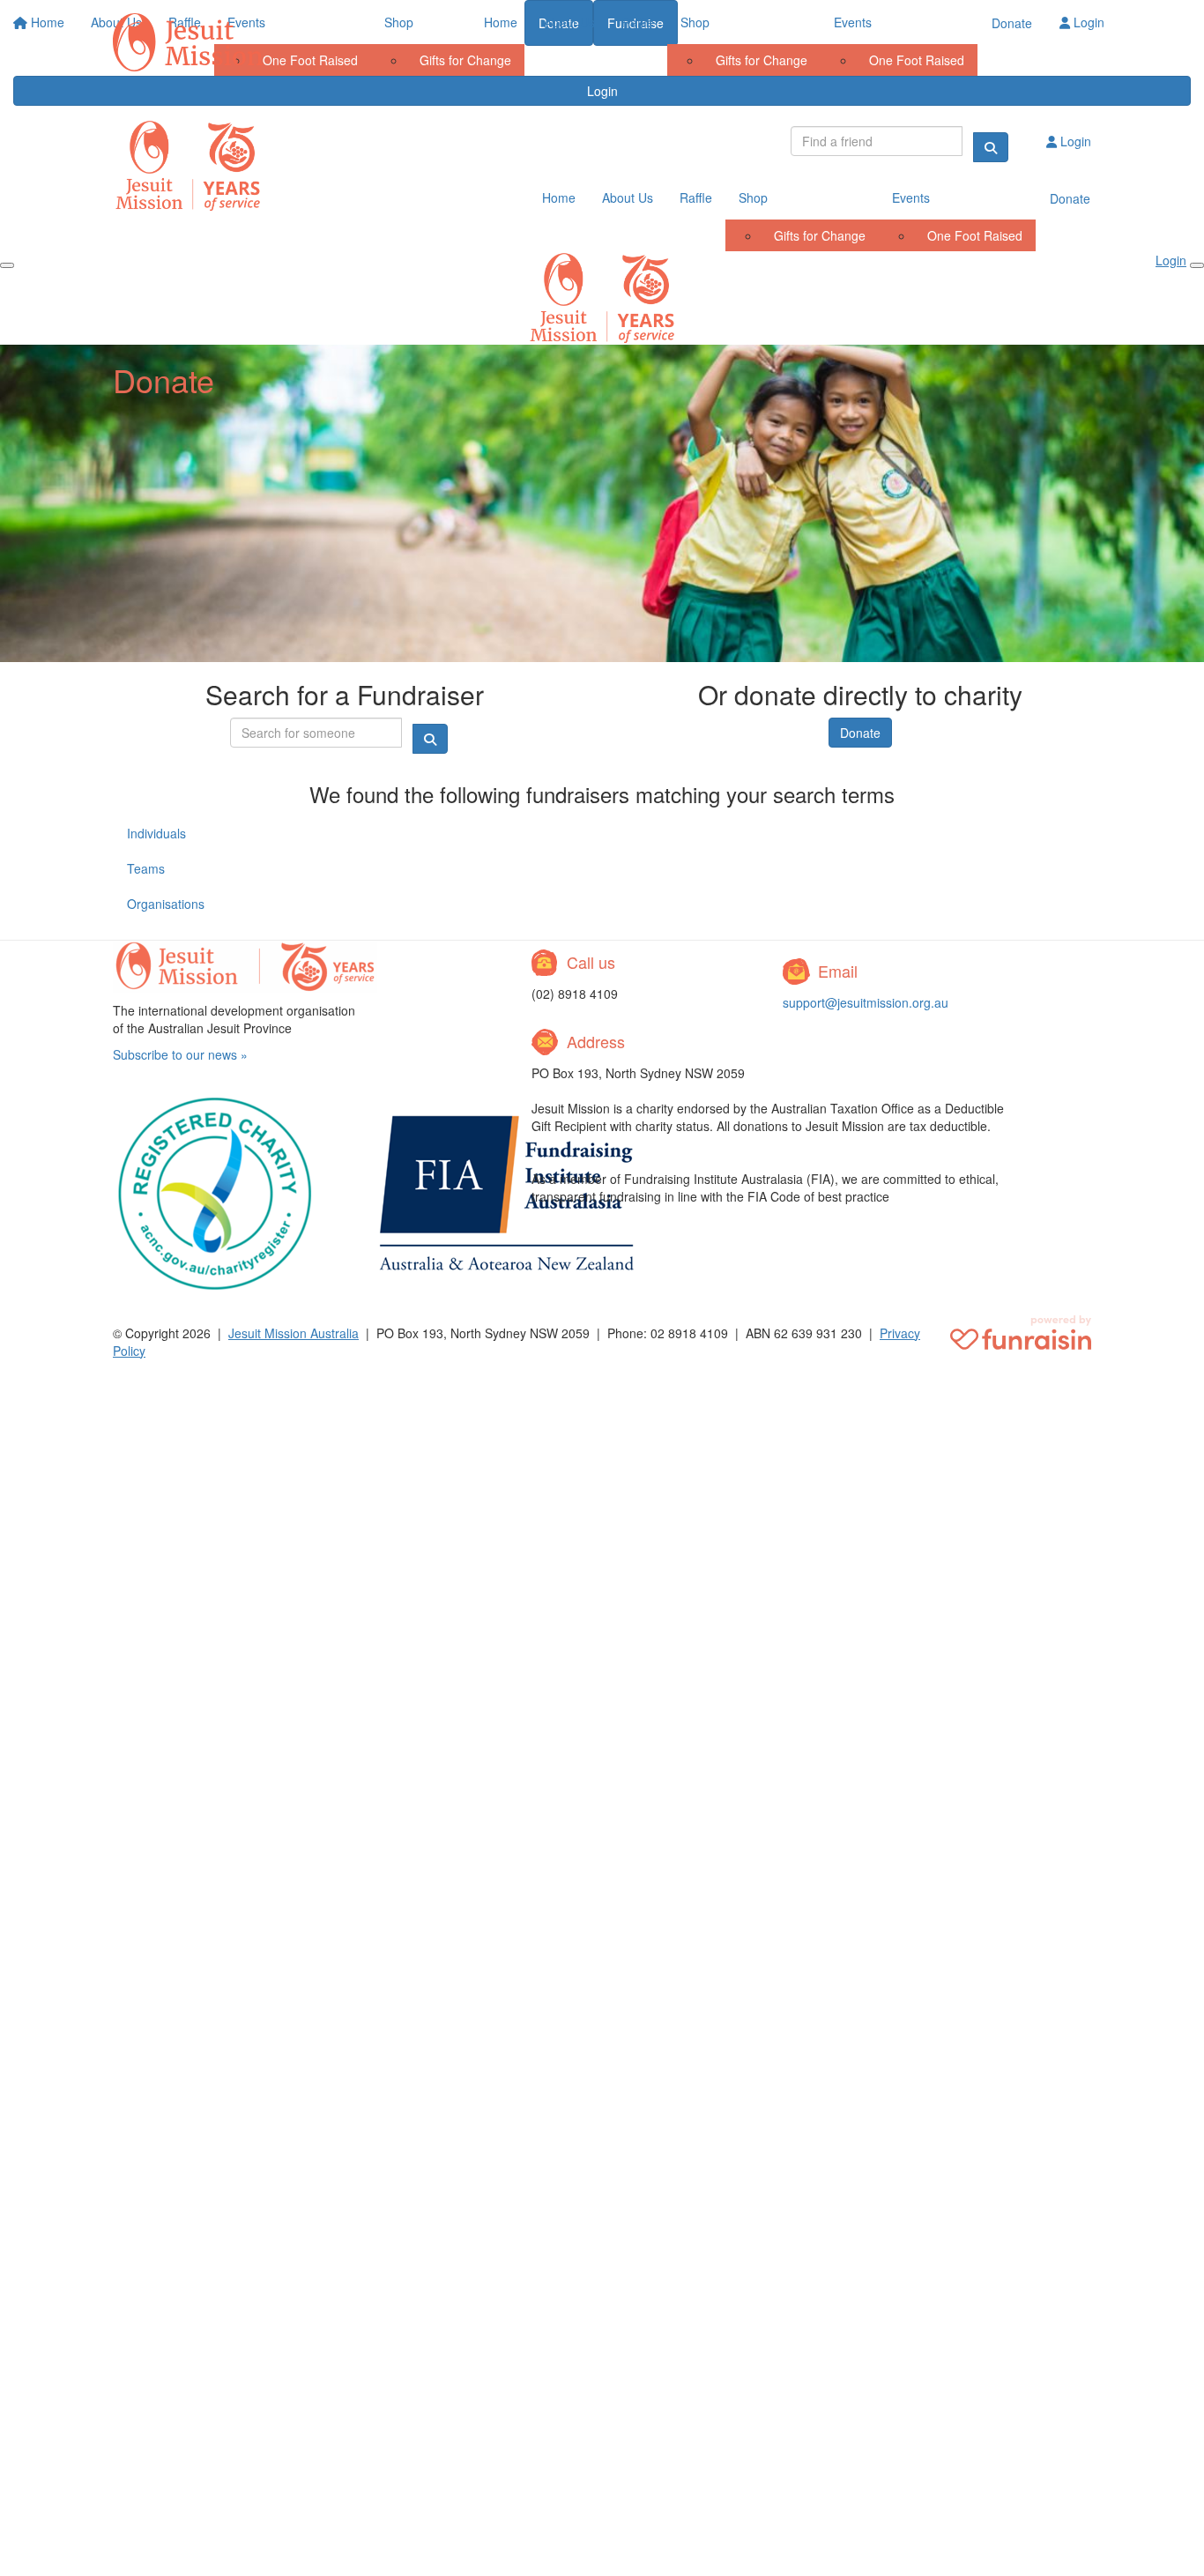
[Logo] (188, 42)
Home (501, 22)
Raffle (638, 22)
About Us (569, 22)
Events (853, 22)
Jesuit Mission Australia (294, 1333)
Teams (146, 868)
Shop (695, 22)
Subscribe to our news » (180, 1054)
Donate (1012, 23)
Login (1087, 22)
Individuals (156, 833)
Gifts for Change (762, 60)
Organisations (166, 904)
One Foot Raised (917, 60)
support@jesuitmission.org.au (866, 1002)
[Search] (991, 147)
